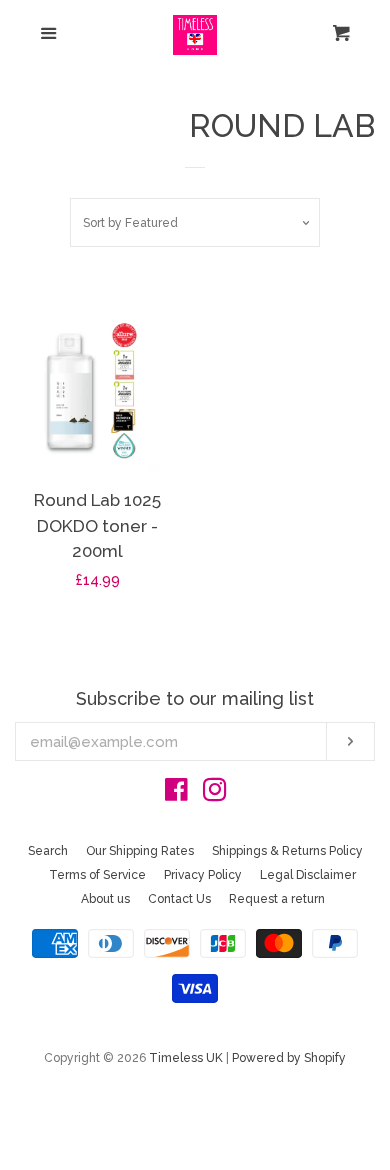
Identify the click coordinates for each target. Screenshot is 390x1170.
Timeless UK (186, 1058)
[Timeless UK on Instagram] (215, 794)
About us (105, 899)
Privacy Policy (203, 875)
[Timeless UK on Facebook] (176, 794)
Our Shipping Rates (140, 851)
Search (48, 851)
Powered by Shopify (289, 1058)
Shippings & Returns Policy (287, 851)
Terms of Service (97, 875)
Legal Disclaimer (308, 875)
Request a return (277, 899)
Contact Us (179, 899)
